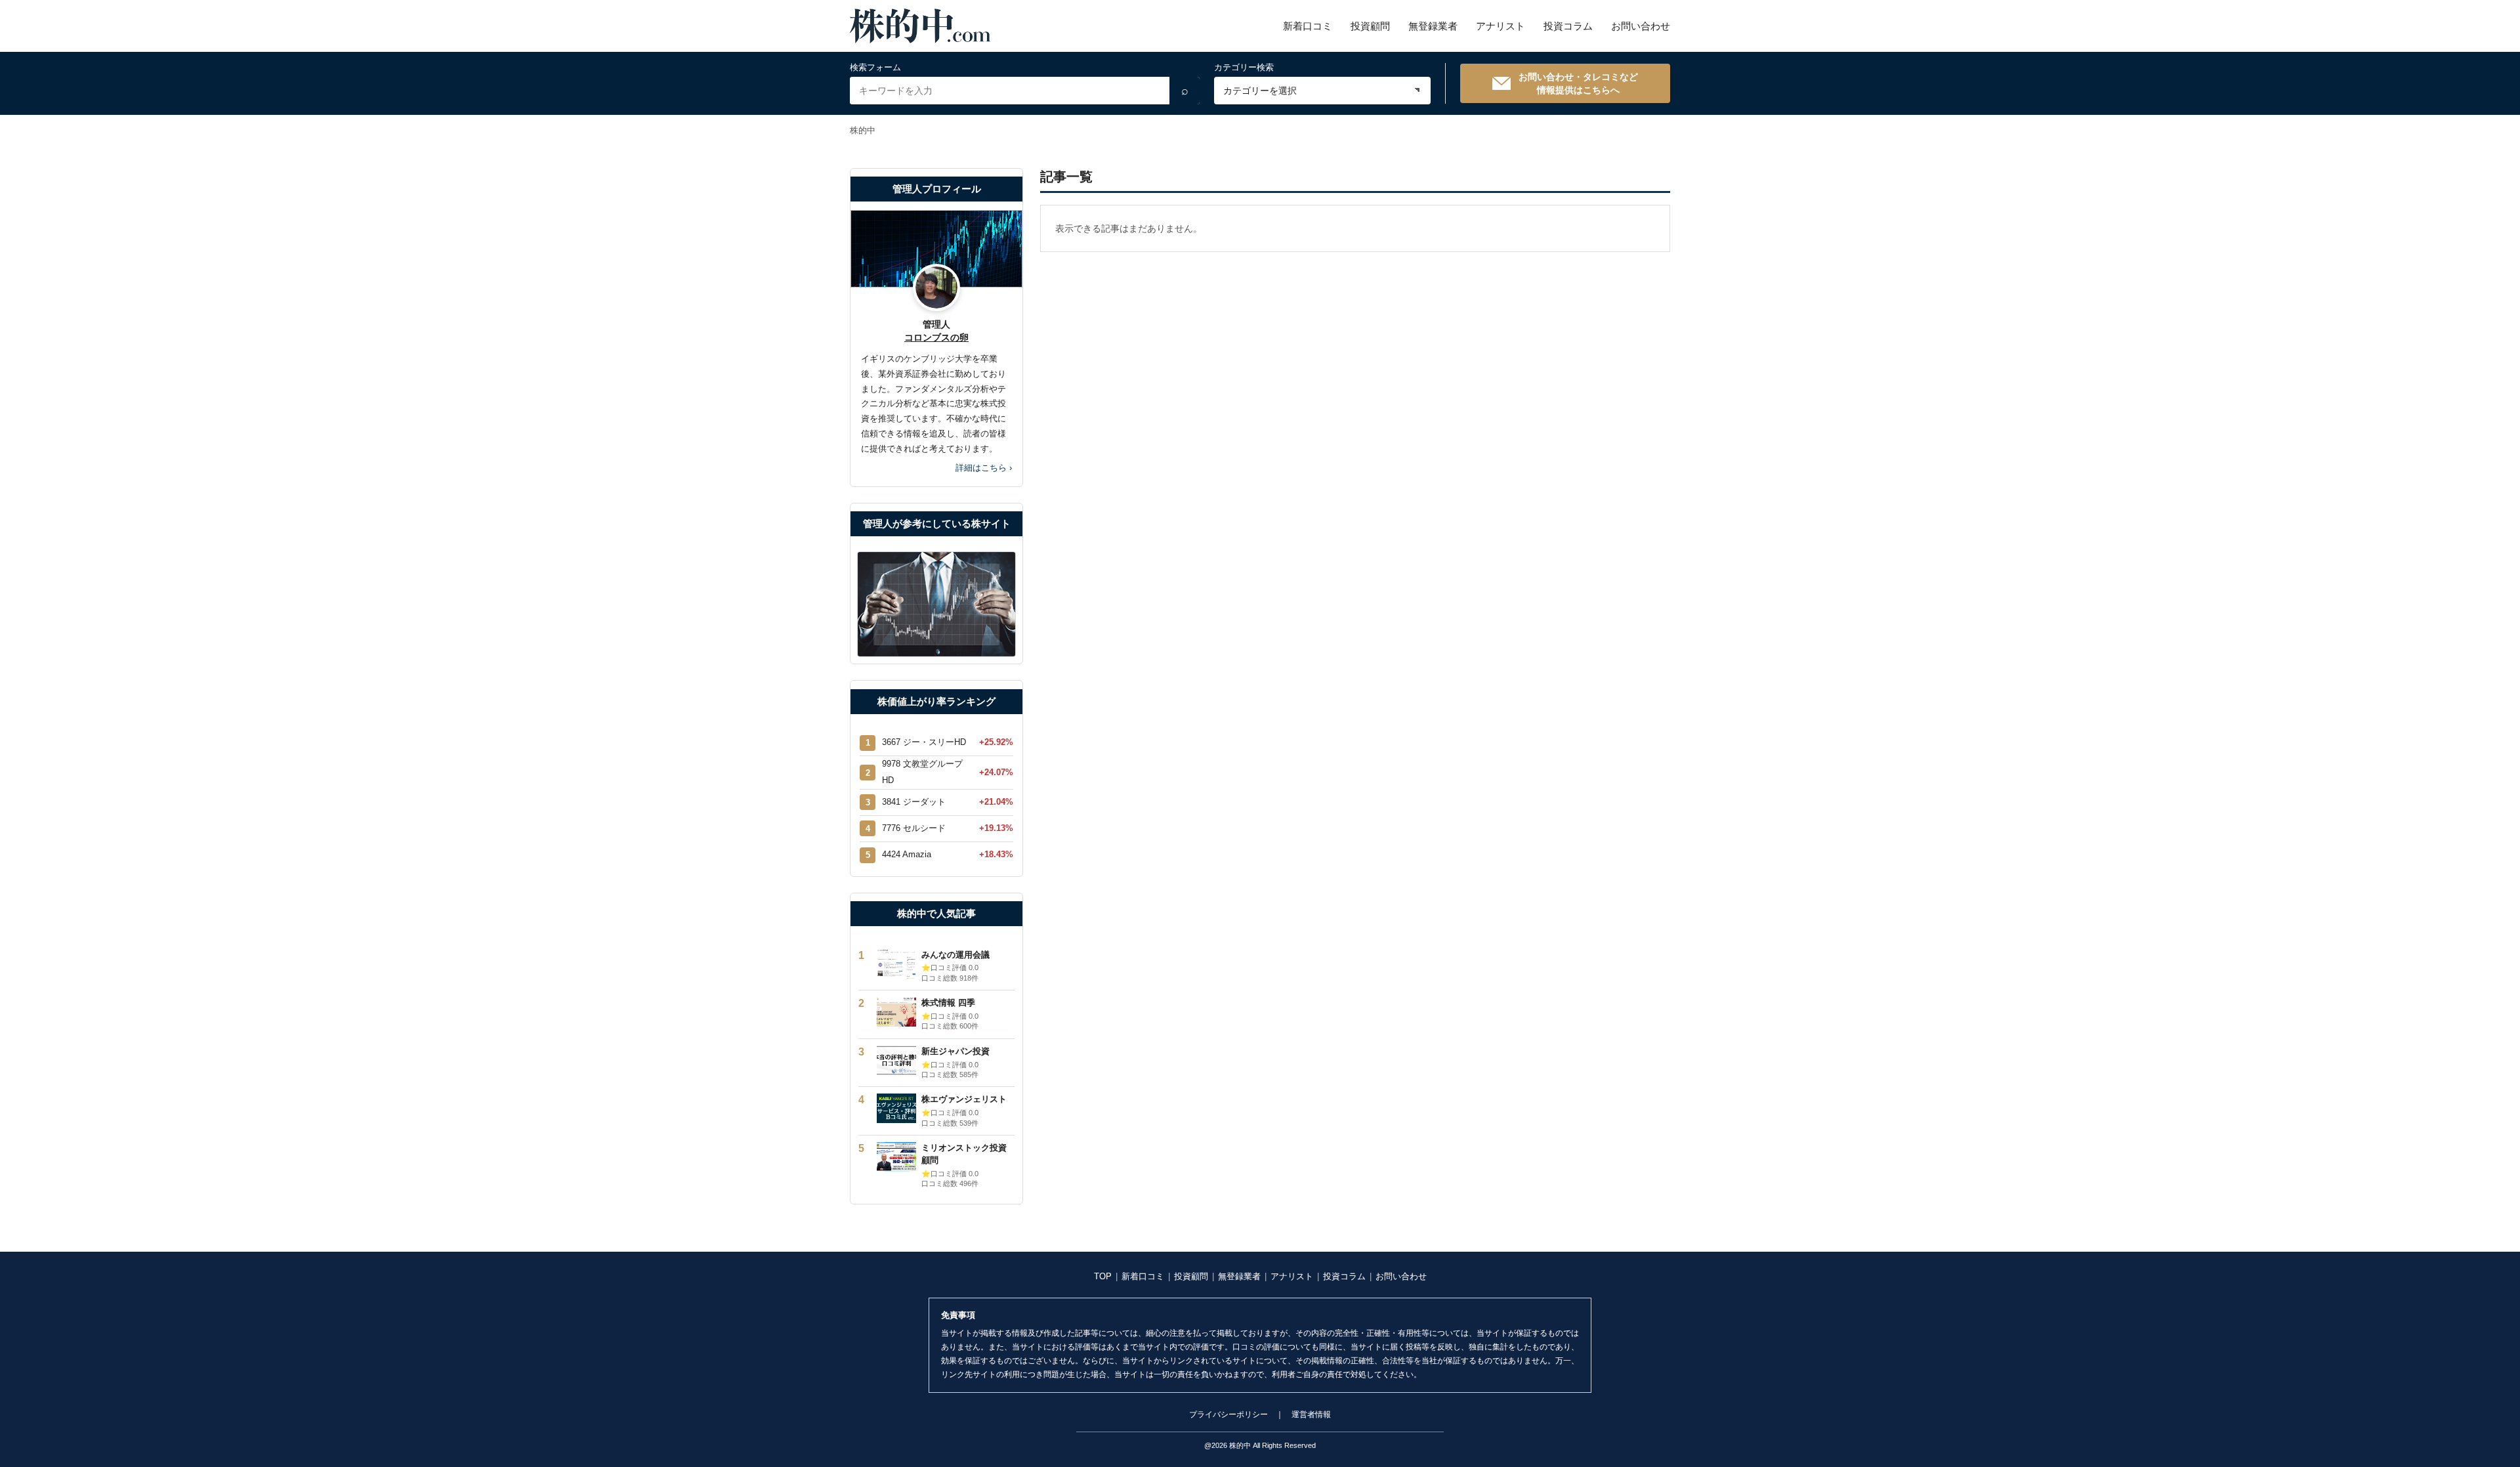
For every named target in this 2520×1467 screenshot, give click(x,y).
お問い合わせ (1641, 26)
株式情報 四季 (948, 1003)
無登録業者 (1433, 26)
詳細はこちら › (984, 468)
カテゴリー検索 (1244, 67)
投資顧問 (1370, 26)
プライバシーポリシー (1228, 1414)
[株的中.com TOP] (920, 26)
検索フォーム (875, 67)
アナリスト (1501, 26)
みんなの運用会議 (955, 955)
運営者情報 (1311, 1414)
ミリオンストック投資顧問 (964, 1154)
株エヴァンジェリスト (964, 1099)
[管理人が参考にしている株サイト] (936, 605)
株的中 (863, 130)
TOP (1103, 1276)
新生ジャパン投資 (955, 1051)
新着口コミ (1308, 26)
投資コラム (1568, 26)
